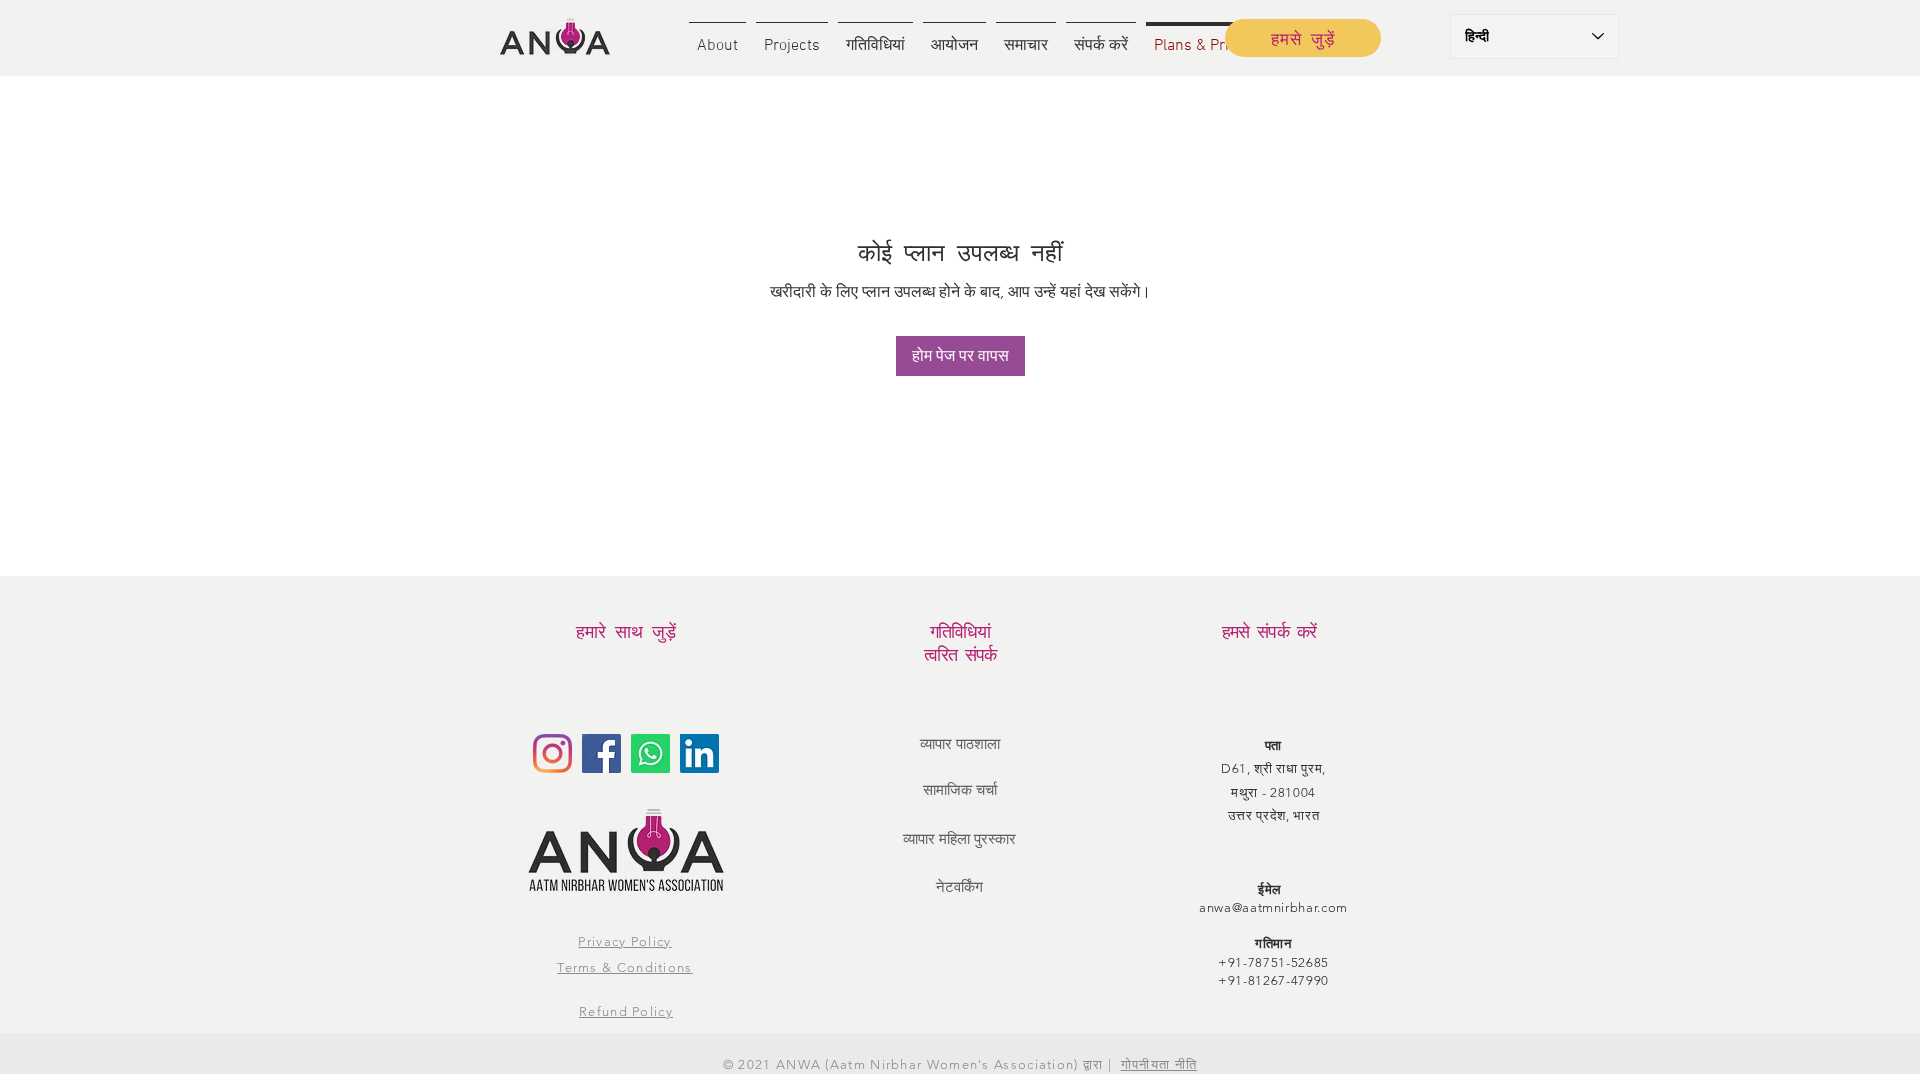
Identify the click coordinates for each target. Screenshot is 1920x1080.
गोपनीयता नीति (1159, 1064)
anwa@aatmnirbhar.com (1273, 907)
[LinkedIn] (699, 753)
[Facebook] (601, 753)
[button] (717, 37)
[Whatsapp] (650, 753)
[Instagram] (552, 753)
